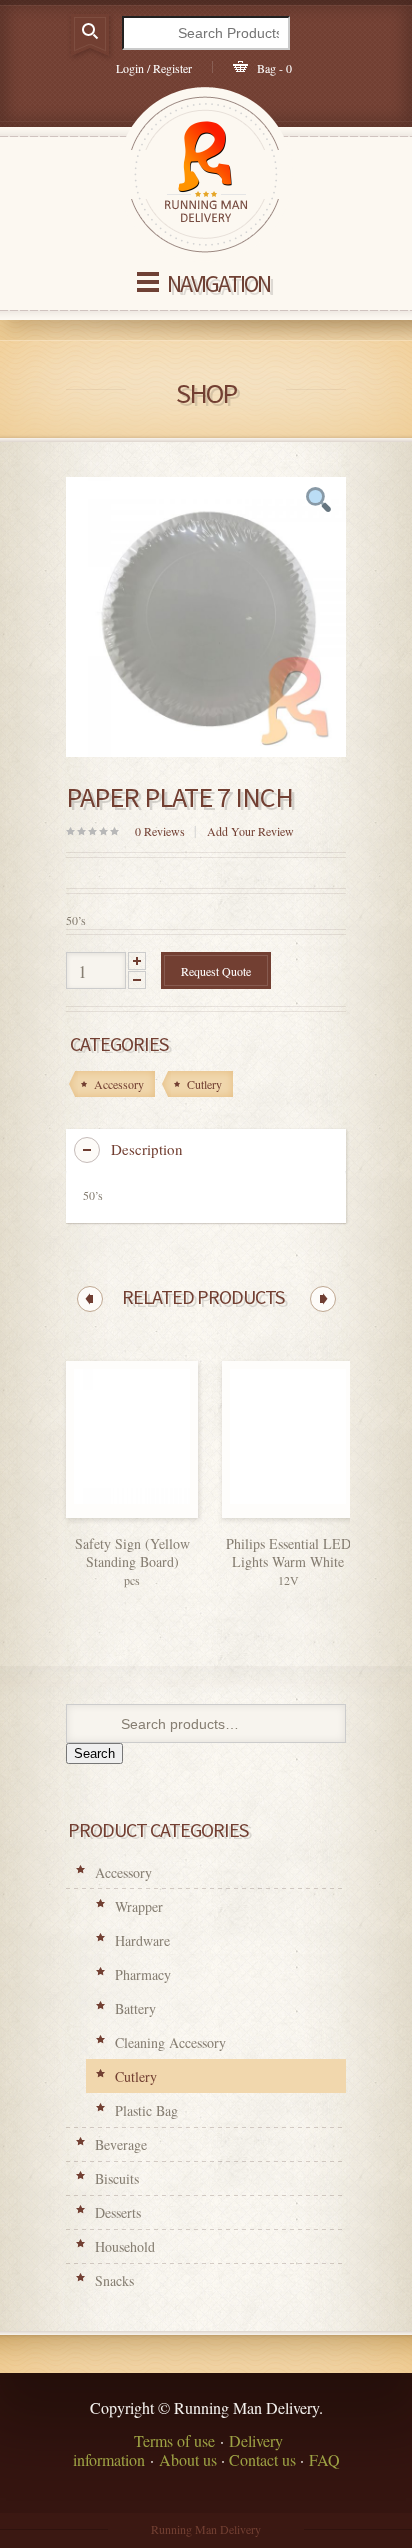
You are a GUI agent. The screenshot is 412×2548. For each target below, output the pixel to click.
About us (188, 2459)
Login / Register (154, 68)
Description (147, 1149)
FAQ (324, 2459)
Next (323, 1299)
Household (125, 2246)
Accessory (123, 1872)
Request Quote (216, 971)
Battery (135, 2008)
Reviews (160, 831)
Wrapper (139, 1906)
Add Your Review (250, 831)
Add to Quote (160, 1512)
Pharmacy (143, 1974)
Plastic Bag (146, 2110)
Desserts (118, 2212)
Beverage (121, 2144)
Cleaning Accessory (170, 2042)
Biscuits (117, 2178)
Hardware (142, 1940)
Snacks (114, 2280)
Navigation (218, 283)
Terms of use (174, 2440)
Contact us (262, 2459)
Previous (90, 1299)
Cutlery (136, 2076)
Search (94, 1753)
